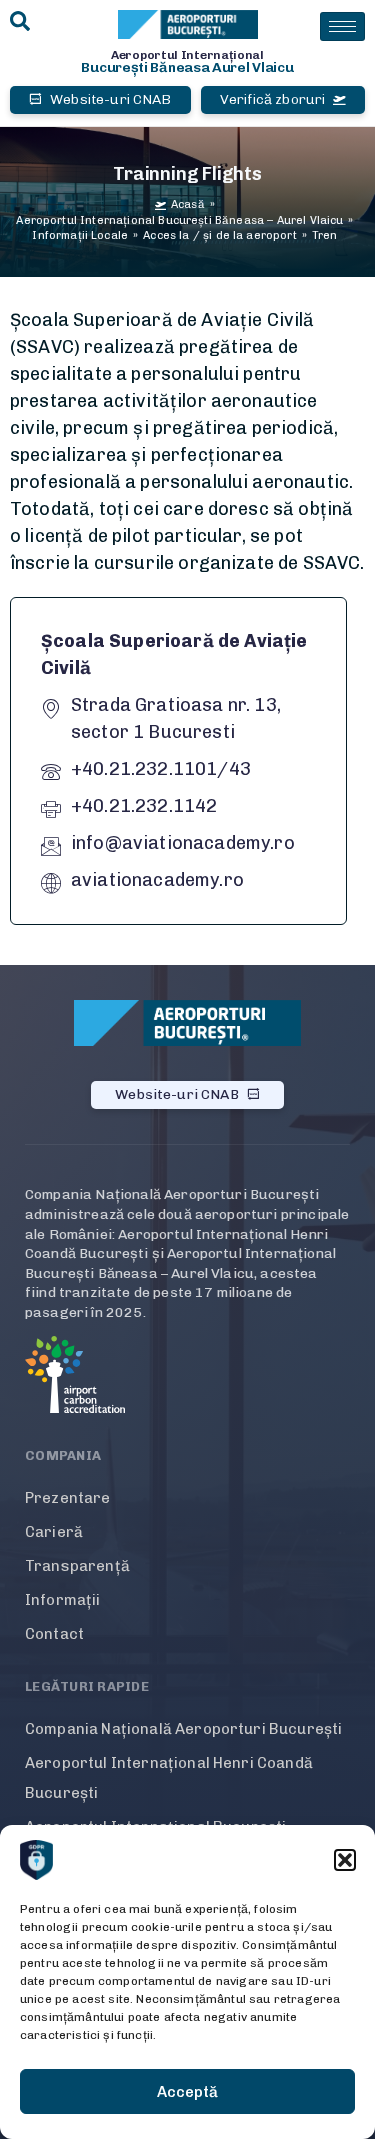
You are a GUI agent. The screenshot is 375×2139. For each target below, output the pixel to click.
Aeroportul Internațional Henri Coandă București (169, 1778)
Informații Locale (80, 235)
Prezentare (68, 1498)
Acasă (188, 204)
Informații (63, 1600)
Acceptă (187, 2092)
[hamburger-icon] (342, 26)
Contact (54, 1634)
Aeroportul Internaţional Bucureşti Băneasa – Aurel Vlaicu (179, 220)
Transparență (77, 1566)
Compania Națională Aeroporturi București (183, 1729)
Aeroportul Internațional (187, 55)
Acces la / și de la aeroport (219, 235)
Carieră (54, 1532)
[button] (345, 1860)
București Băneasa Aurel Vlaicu (187, 67)
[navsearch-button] (20, 22)
